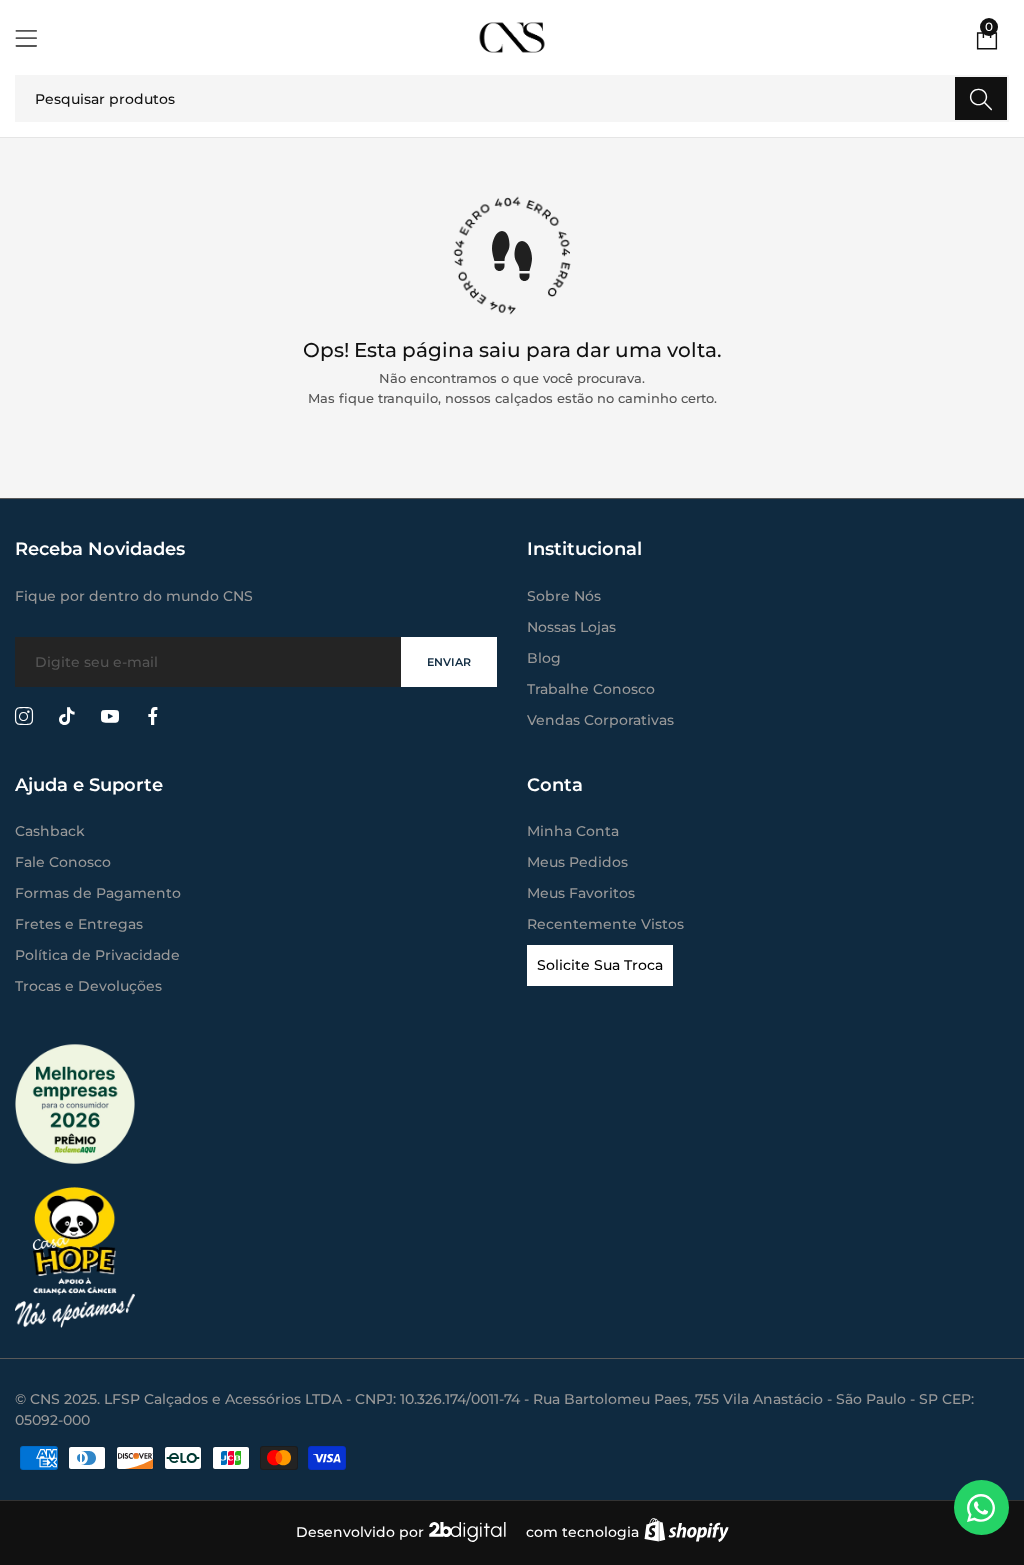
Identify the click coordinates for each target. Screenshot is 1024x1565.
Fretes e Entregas (79, 924)
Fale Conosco (63, 862)
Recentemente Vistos (605, 924)
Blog (544, 658)
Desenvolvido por (362, 1532)
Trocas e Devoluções (88, 986)
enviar (449, 662)
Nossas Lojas (571, 627)
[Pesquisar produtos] (981, 98)
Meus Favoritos (581, 893)
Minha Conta (573, 831)
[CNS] (512, 37)
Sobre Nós (564, 596)
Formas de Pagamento (98, 893)
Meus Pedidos (577, 862)
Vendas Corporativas (600, 720)
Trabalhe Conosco (591, 689)
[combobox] (512, 98)
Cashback (50, 831)
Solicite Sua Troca (600, 965)
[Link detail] (24, 717)
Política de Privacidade (97, 955)
